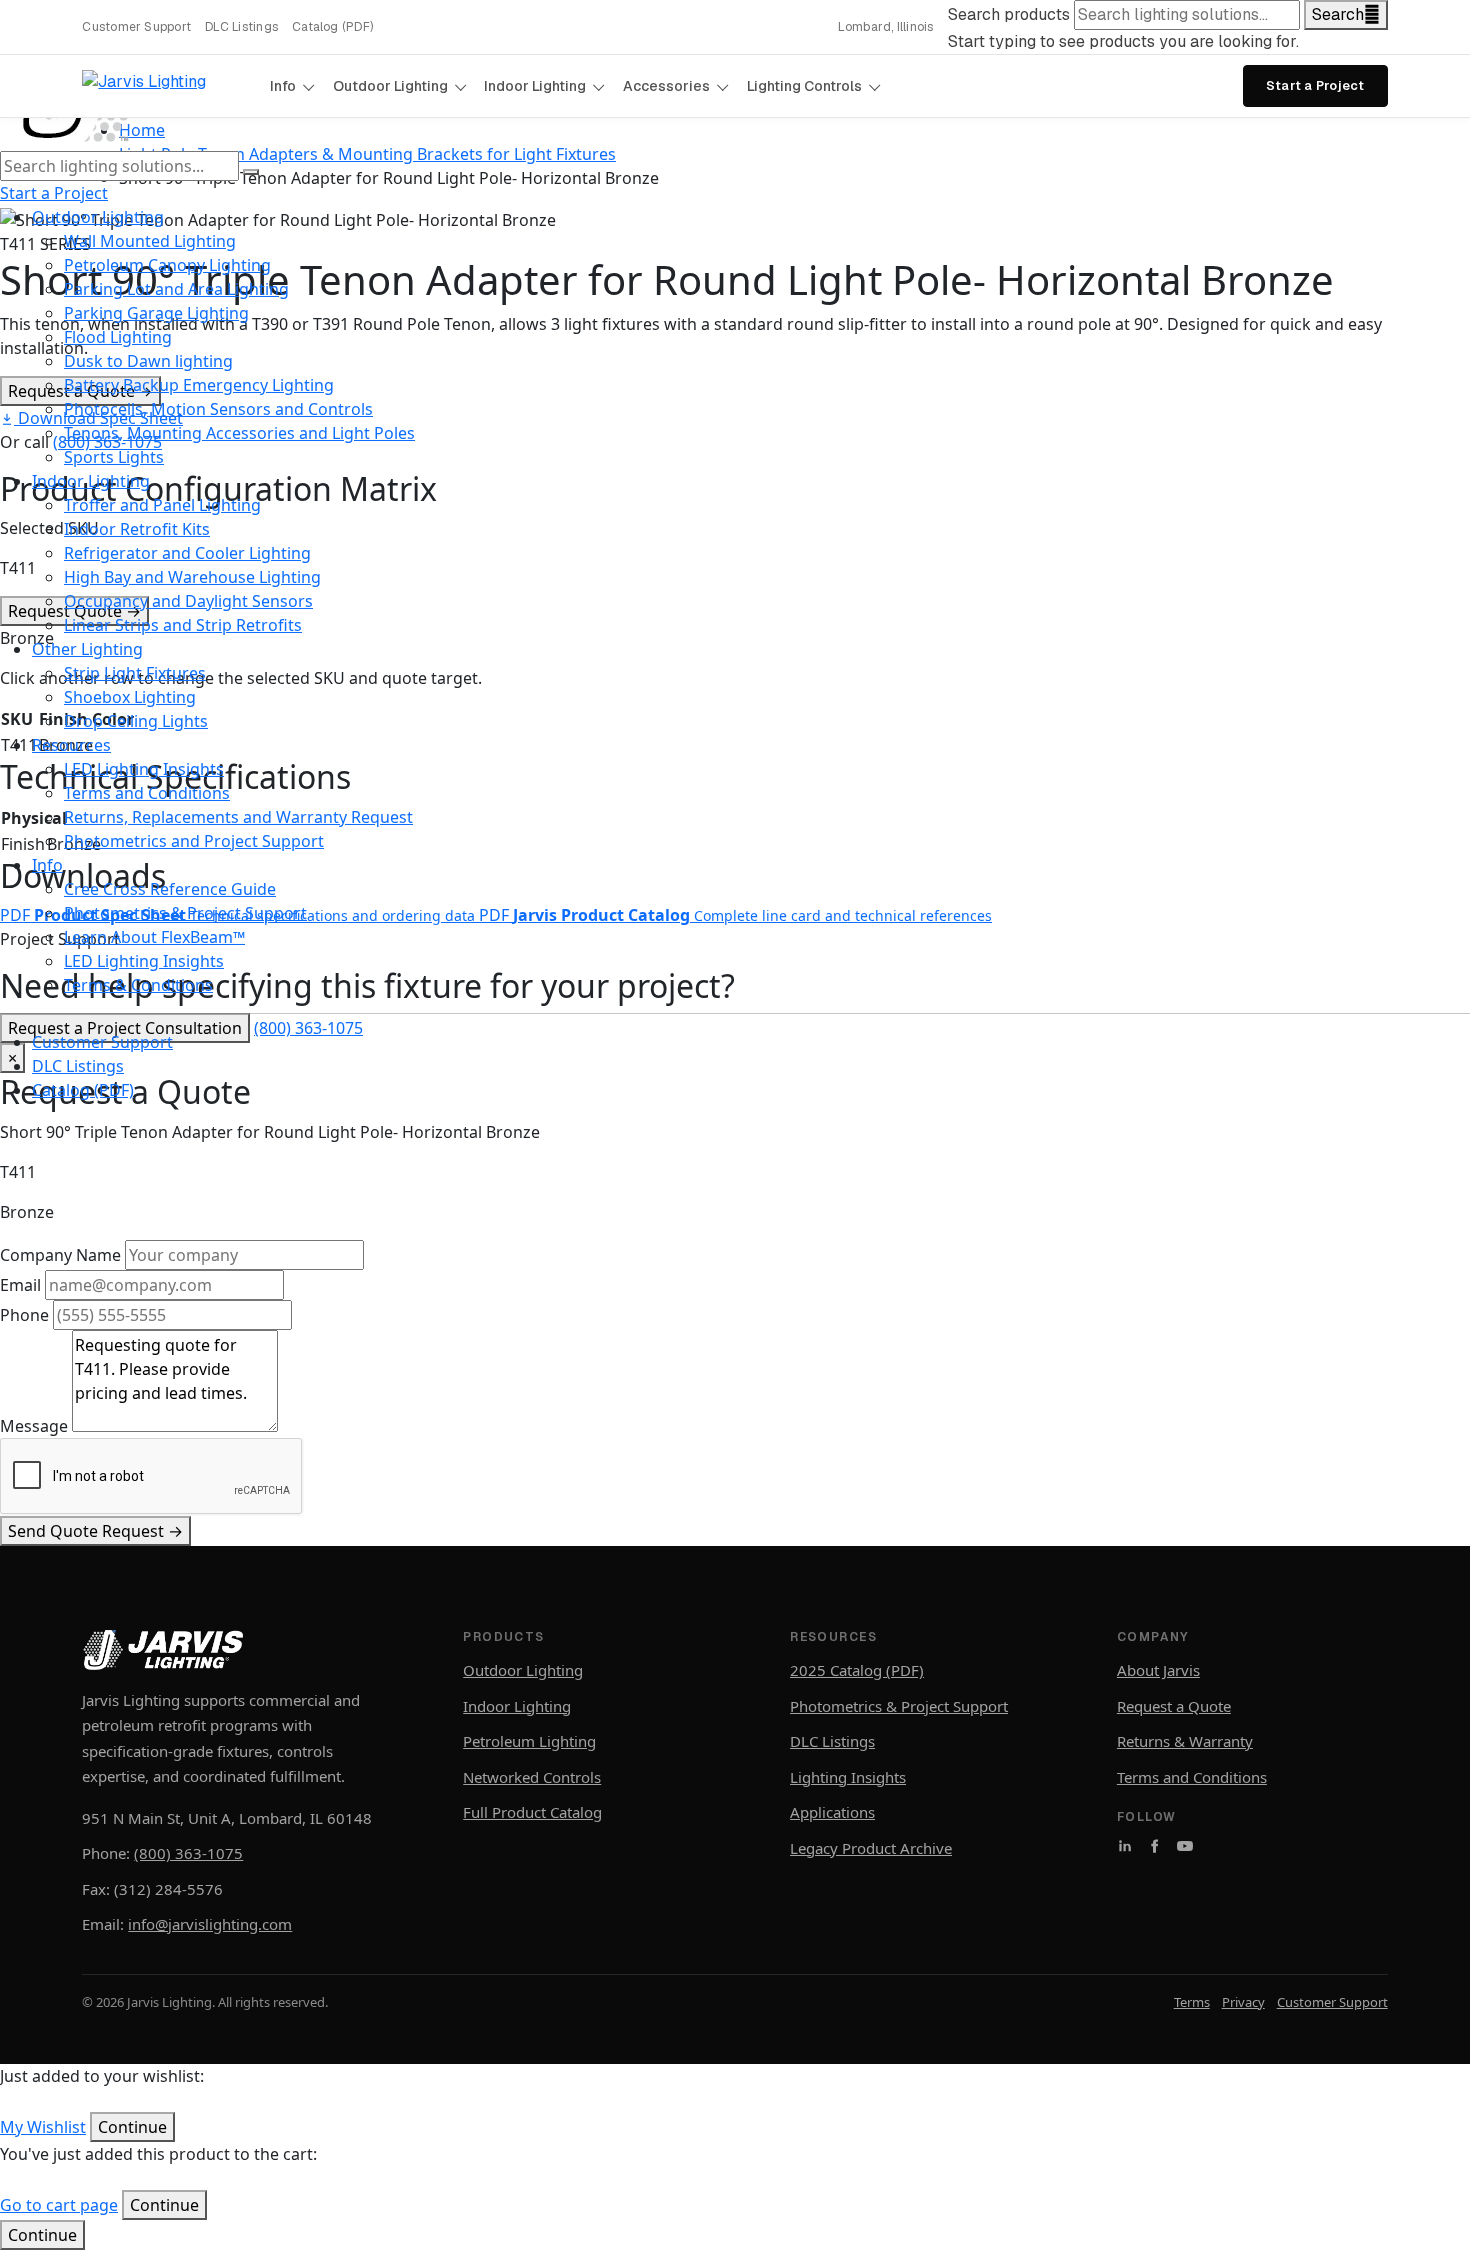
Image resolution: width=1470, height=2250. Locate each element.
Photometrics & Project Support (899, 1706)
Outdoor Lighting (390, 86)
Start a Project (1315, 85)
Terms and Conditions (1192, 1777)
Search (1338, 14)
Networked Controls (532, 1777)
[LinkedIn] (1125, 1846)
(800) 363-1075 (188, 1853)
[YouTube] (1185, 1846)
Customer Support (136, 27)
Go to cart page (59, 2205)
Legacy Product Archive (871, 1848)
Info (283, 86)
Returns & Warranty (1185, 1741)
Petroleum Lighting (529, 1741)
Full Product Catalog (532, 1812)
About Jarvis (1158, 1670)
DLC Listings (241, 27)
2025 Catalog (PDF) (857, 1670)
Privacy (1243, 2002)
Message (34, 1426)
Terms (1192, 2002)
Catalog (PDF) (332, 27)
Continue (42, 2235)
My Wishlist (43, 2127)
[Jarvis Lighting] (167, 86)
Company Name (60, 1255)
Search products (1009, 14)
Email (20, 1285)
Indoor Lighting (535, 86)
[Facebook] (1155, 1846)
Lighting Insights (848, 1777)
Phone (24, 1315)
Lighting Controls (804, 86)
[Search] (251, 172)
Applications (832, 1812)
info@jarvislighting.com (210, 1924)
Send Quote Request (95, 1531)
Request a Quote (1174, 1706)
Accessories (666, 86)
